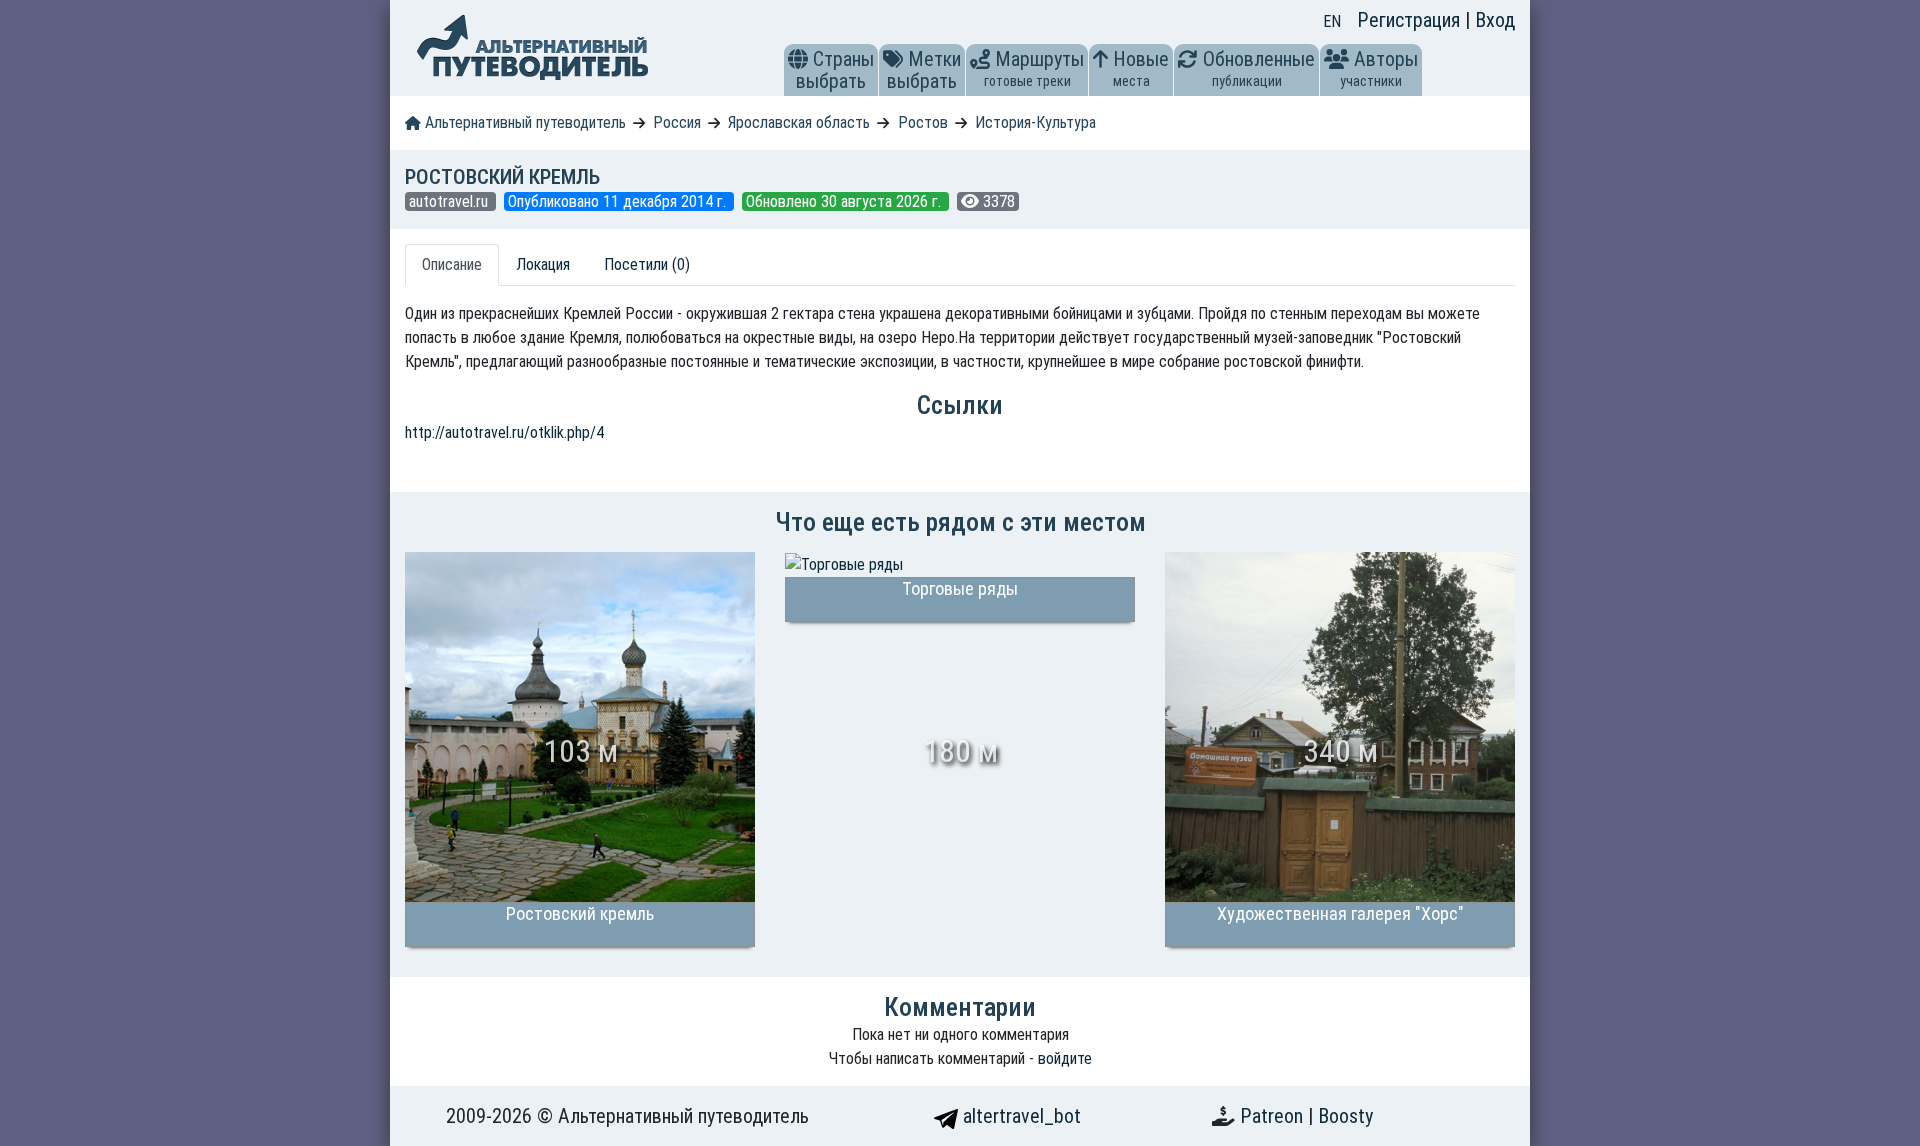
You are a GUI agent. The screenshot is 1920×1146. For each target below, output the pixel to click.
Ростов (923, 122)
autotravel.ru (450, 201)
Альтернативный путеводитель (523, 122)
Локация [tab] (543, 264)
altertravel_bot (1019, 1116)
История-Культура (1035, 122)
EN (1332, 21)
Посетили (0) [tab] (647, 264)
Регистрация (1411, 20)
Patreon (1274, 1116)
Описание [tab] (452, 264)
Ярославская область (799, 122)
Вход (1495, 20)
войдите (1065, 1058)
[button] (798, 59)
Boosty (1345, 1116)
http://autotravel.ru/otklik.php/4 (504, 432)
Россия (677, 122)
